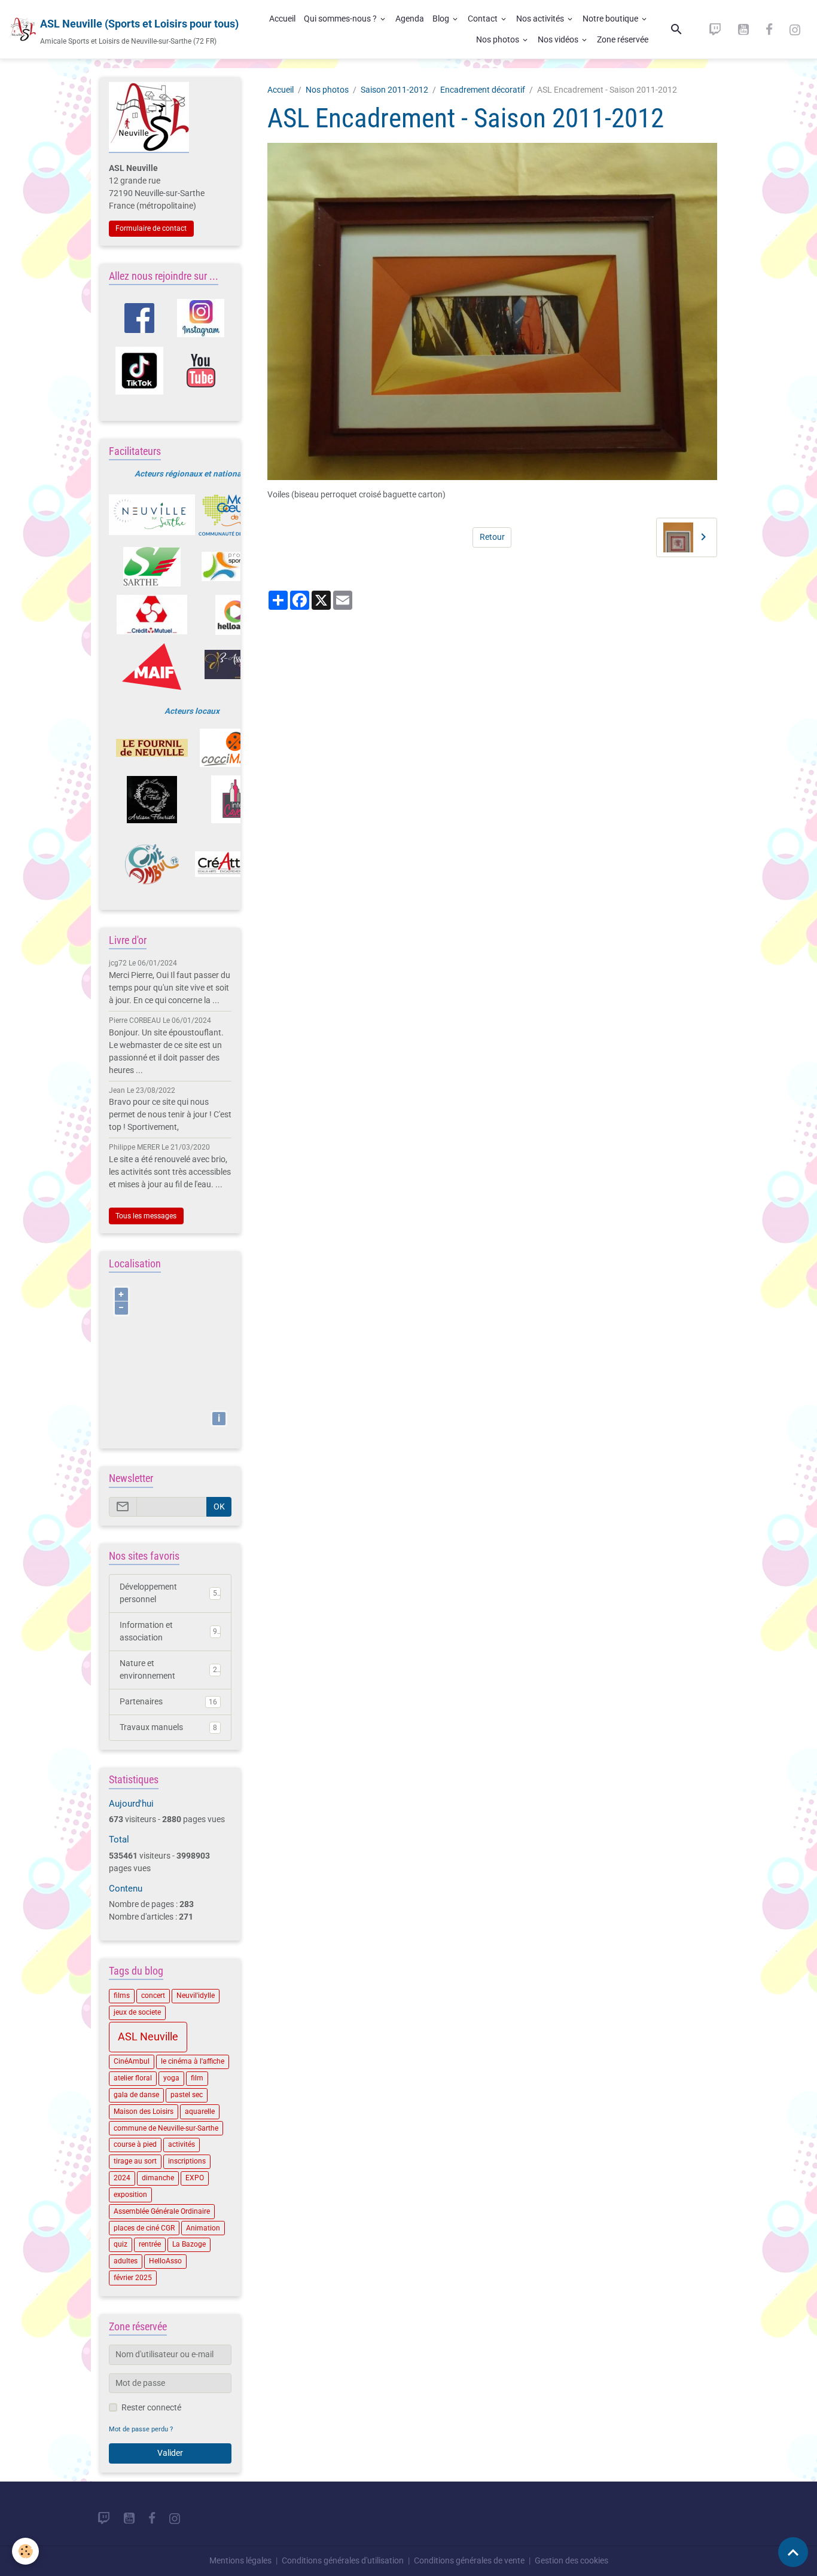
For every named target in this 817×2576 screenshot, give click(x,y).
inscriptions (187, 2161)
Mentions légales (240, 2560)
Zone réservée (623, 39)
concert (153, 1996)
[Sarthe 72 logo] (152, 567)
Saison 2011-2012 (394, 90)
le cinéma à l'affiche (193, 2061)
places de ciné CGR (144, 2228)
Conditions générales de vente (469, 2560)
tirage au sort (135, 2161)
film (197, 2078)
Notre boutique (611, 19)
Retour (492, 537)
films (122, 1996)
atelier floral (133, 2078)
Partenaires (168, 1701)
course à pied (135, 2144)
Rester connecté (151, 2407)
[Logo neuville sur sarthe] (152, 515)
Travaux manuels (168, 1727)
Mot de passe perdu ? (141, 2429)
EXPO (195, 2178)
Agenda (410, 19)
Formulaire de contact (151, 228)
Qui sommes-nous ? (341, 19)
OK (219, 1507)
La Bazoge (189, 2244)
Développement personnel (168, 1593)
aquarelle (200, 2111)
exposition (130, 2195)
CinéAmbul (132, 2061)
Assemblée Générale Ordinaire (162, 2211)
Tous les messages (146, 1216)
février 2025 (133, 2278)
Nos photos (499, 39)
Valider (170, 2453)
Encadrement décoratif (483, 90)
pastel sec (187, 2095)
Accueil (282, 19)
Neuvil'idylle (196, 1996)
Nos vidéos (559, 39)
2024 (122, 2178)
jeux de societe (137, 2012)
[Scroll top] (793, 2552)
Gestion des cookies (571, 2560)
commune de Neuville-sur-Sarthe (166, 2128)
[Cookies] (25, 2551)
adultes (126, 2261)
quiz (121, 2244)
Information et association (168, 1631)
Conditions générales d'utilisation (343, 2560)
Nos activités (541, 19)
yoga (171, 2078)
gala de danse (136, 2095)
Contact (484, 19)
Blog (442, 19)
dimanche (158, 2178)
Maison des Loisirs (144, 2111)
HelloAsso (165, 2261)
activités (182, 2144)
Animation (203, 2228)
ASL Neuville (148, 2037)
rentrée (150, 2244)
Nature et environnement (168, 1669)
